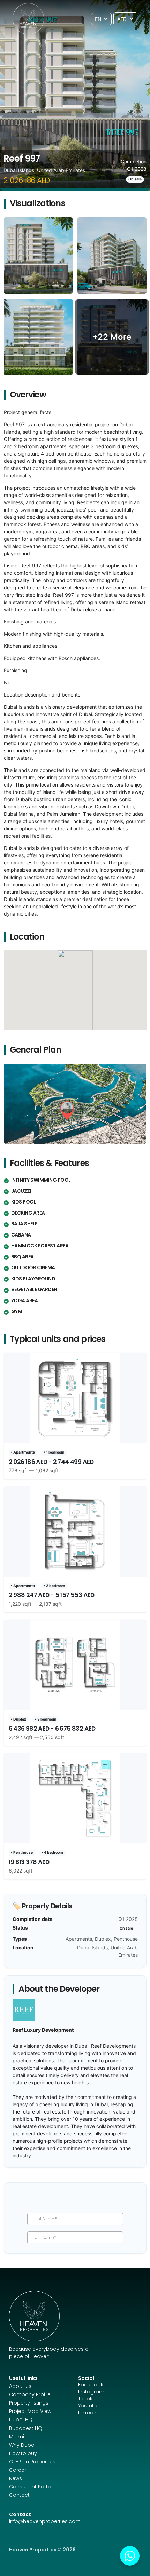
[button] (84, 19)
